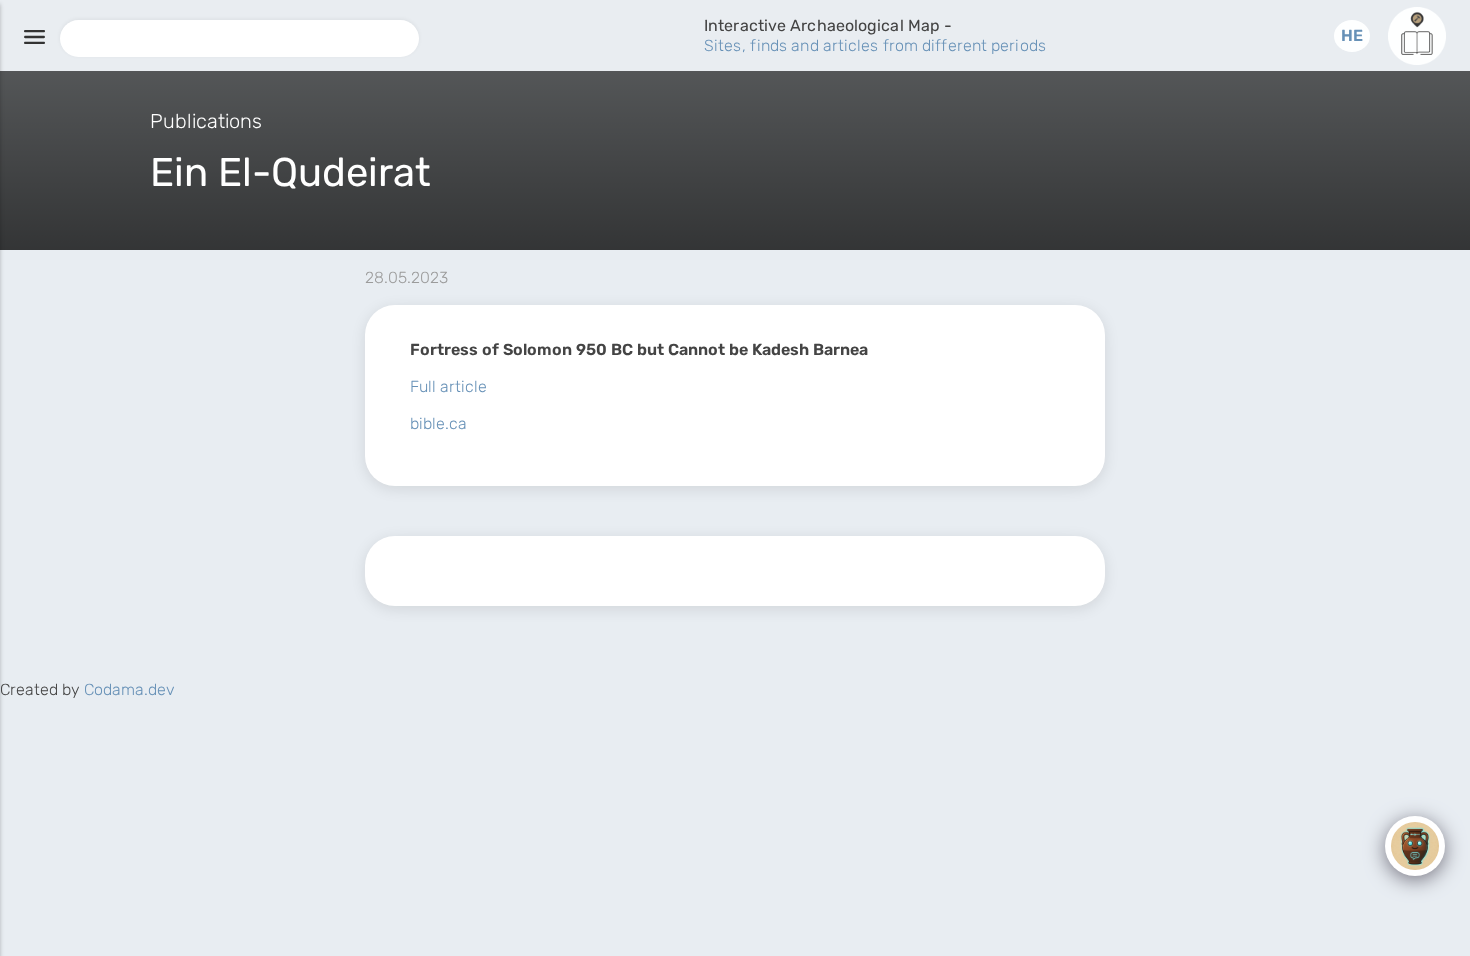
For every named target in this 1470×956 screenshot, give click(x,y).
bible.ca (438, 423)
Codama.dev (129, 689)
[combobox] (239, 38)
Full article (448, 386)
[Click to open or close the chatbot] (1415, 846)
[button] (1352, 35)
